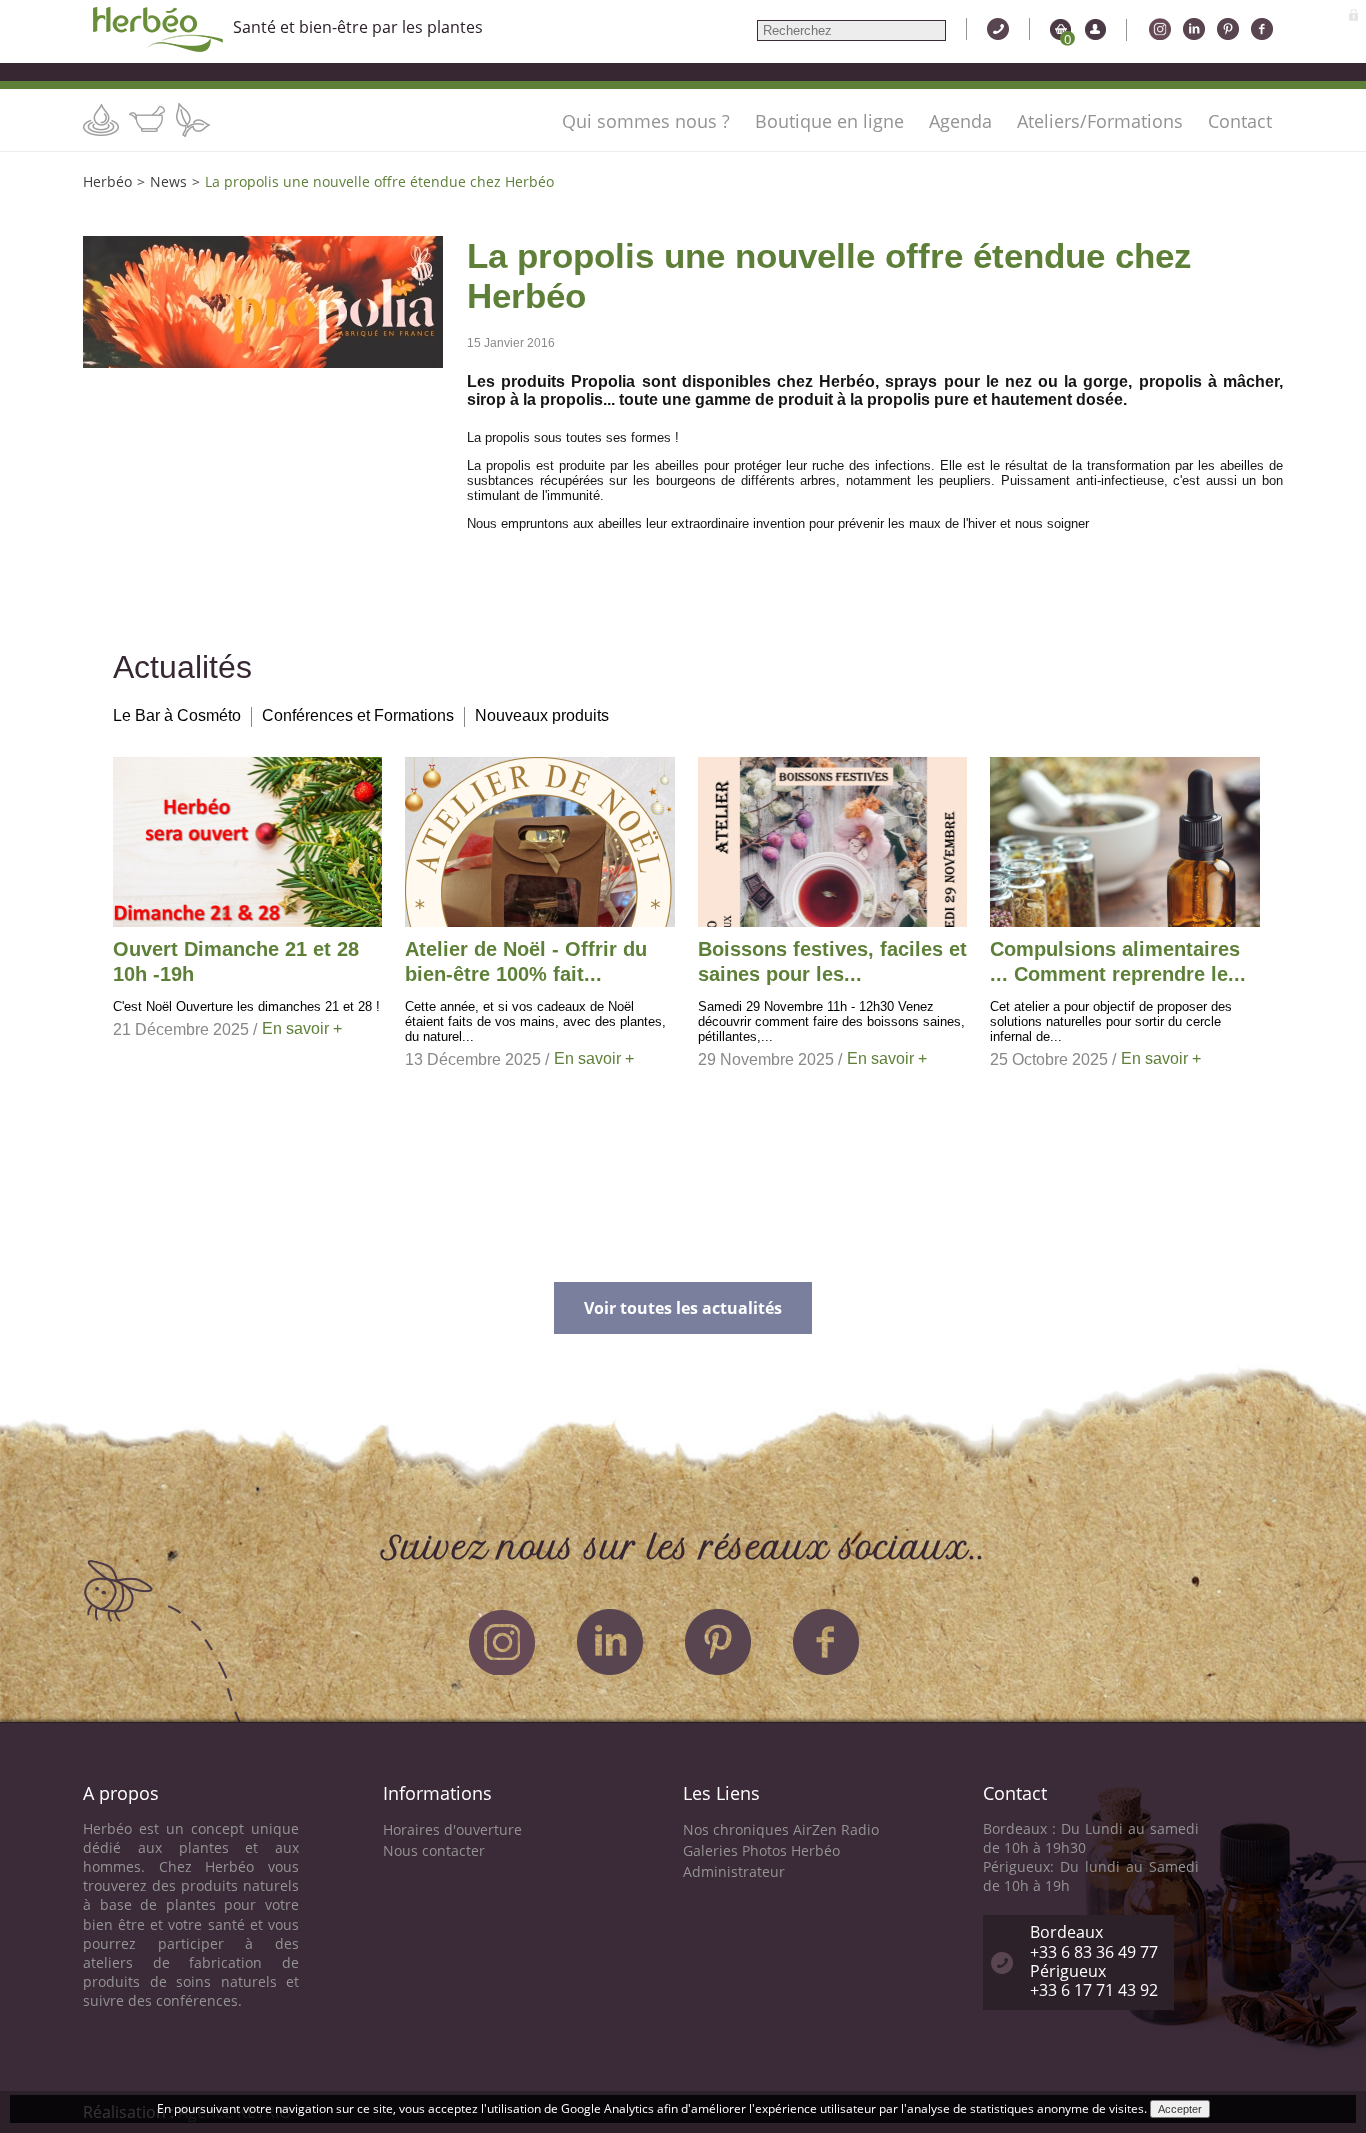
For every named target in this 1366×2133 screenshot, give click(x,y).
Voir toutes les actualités (683, 1308)
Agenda (960, 121)
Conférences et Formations (358, 715)
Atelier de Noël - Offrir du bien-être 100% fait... (526, 961)
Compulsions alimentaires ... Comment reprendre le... (1118, 961)
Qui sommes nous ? (646, 121)
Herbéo (107, 181)
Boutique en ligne (829, 121)
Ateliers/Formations (1100, 121)
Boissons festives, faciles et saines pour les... (832, 961)
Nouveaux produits (542, 715)
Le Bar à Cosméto (177, 715)
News (168, 181)
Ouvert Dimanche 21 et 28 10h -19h (236, 961)
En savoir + (302, 1028)
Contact (1240, 121)
